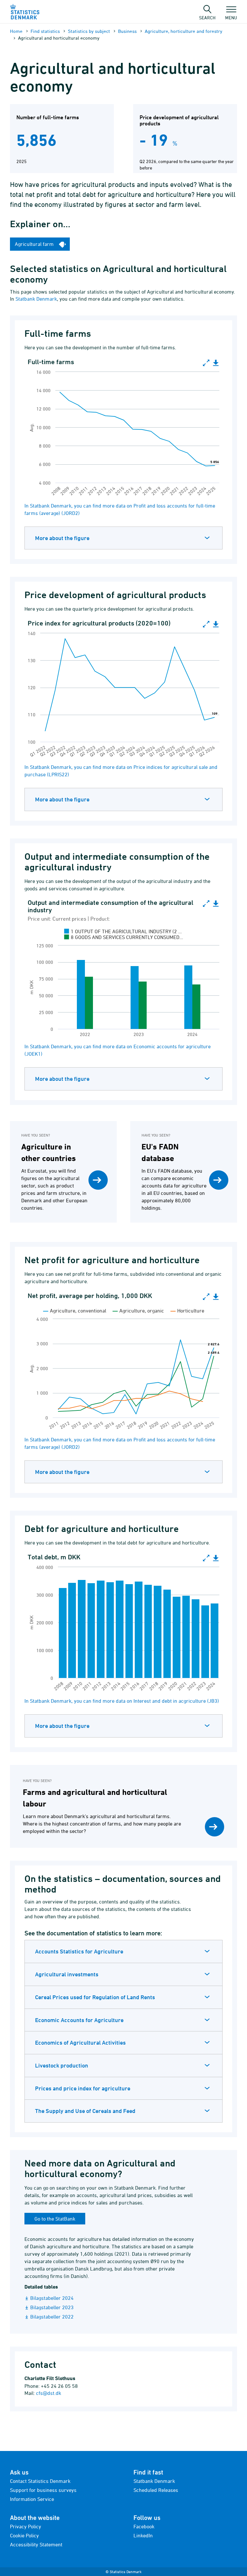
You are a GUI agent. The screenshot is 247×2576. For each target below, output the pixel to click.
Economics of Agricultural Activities (80, 2043)
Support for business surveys (43, 2490)
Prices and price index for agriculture (83, 2088)
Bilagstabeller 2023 (52, 2307)
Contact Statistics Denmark (40, 2481)
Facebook (144, 2526)
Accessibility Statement (36, 2544)
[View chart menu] (216, 363)
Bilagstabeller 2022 (52, 2317)
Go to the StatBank (55, 2219)
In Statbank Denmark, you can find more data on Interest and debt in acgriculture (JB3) (122, 1701)
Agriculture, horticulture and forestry (183, 31)
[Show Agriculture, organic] (138, 1311)
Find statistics (45, 31)
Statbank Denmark (36, 299)
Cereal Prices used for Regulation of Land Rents (95, 1997)
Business (127, 31)
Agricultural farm (35, 244)
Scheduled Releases (156, 2490)
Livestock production (62, 2065)
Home (16, 31)
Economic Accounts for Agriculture (79, 2020)
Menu (231, 17)
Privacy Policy (26, 2526)
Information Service (32, 2499)
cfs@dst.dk (49, 2393)
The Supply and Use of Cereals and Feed (85, 2111)
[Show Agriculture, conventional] (75, 1311)
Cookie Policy (24, 2535)
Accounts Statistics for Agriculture (79, 1951)
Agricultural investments (67, 1974)
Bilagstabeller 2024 (52, 2298)
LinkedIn (143, 2535)
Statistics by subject (89, 31)
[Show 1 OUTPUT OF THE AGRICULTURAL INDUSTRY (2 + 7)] (123, 931)
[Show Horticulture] (187, 1311)
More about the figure (62, 538)
